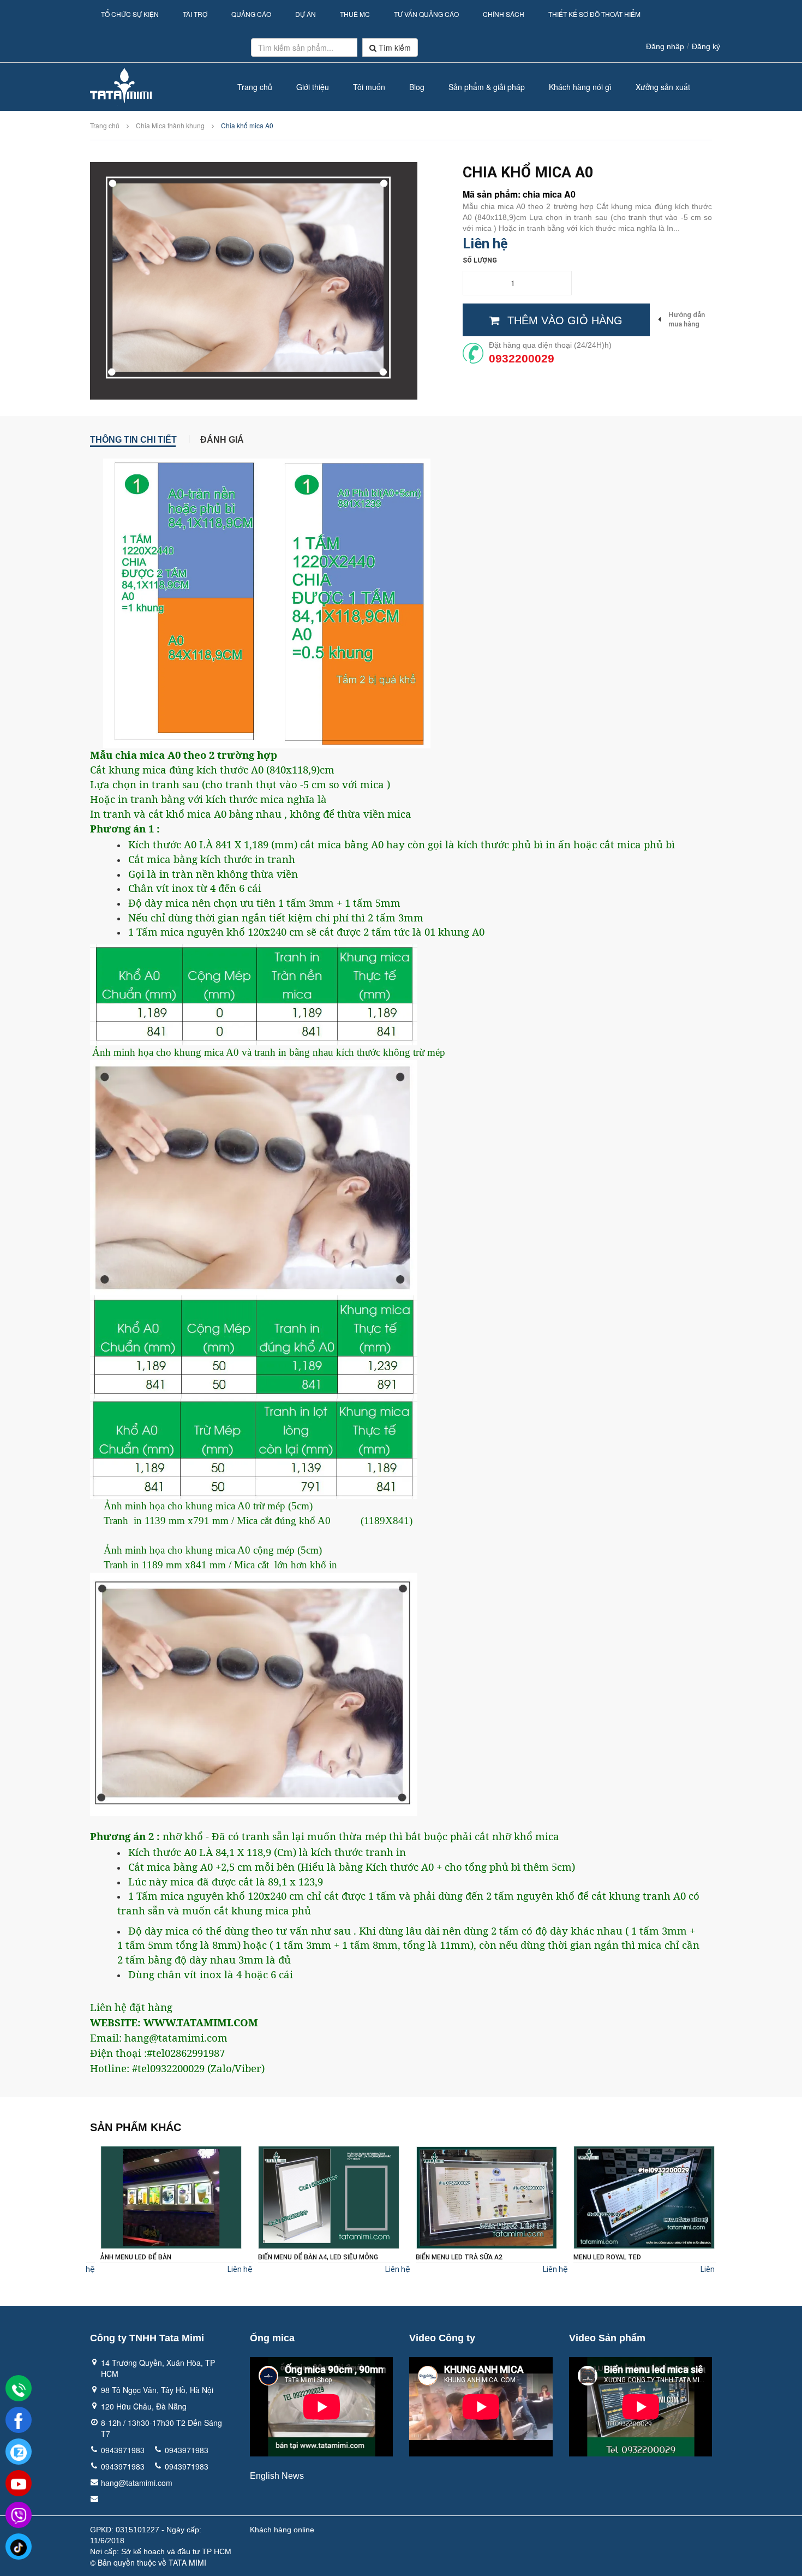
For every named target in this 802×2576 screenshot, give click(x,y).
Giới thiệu (313, 87)
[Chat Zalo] (19, 2452)
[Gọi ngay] (19, 2389)
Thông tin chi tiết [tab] (133, 439)
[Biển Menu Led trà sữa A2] (478, 2197)
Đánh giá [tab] (222, 439)
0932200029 (522, 358)
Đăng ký (706, 46)
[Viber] (19, 2515)
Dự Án (306, 14)
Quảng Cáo (251, 14)
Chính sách (504, 14)
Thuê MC (355, 14)
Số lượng (480, 260)
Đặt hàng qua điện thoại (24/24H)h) (550, 345)
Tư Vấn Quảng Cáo (426, 14)
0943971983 (123, 2450)
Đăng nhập (665, 46)
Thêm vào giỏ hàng (565, 320)
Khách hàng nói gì (580, 87)
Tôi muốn (369, 87)
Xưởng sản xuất (663, 87)
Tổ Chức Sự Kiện (130, 14)
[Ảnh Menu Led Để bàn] (162, 2197)
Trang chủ (255, 87)
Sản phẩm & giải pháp (487, 87)
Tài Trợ (195, 14)
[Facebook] (19, 2420)
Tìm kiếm (394, 47)
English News (277, 2476)
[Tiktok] (19, 2547)
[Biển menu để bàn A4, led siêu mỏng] (320, 2197)
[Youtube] (19, 2484)
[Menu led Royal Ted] (635, 2197)
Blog (417, 87)
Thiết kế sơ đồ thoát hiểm (594, 14)
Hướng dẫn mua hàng (687, 319)
